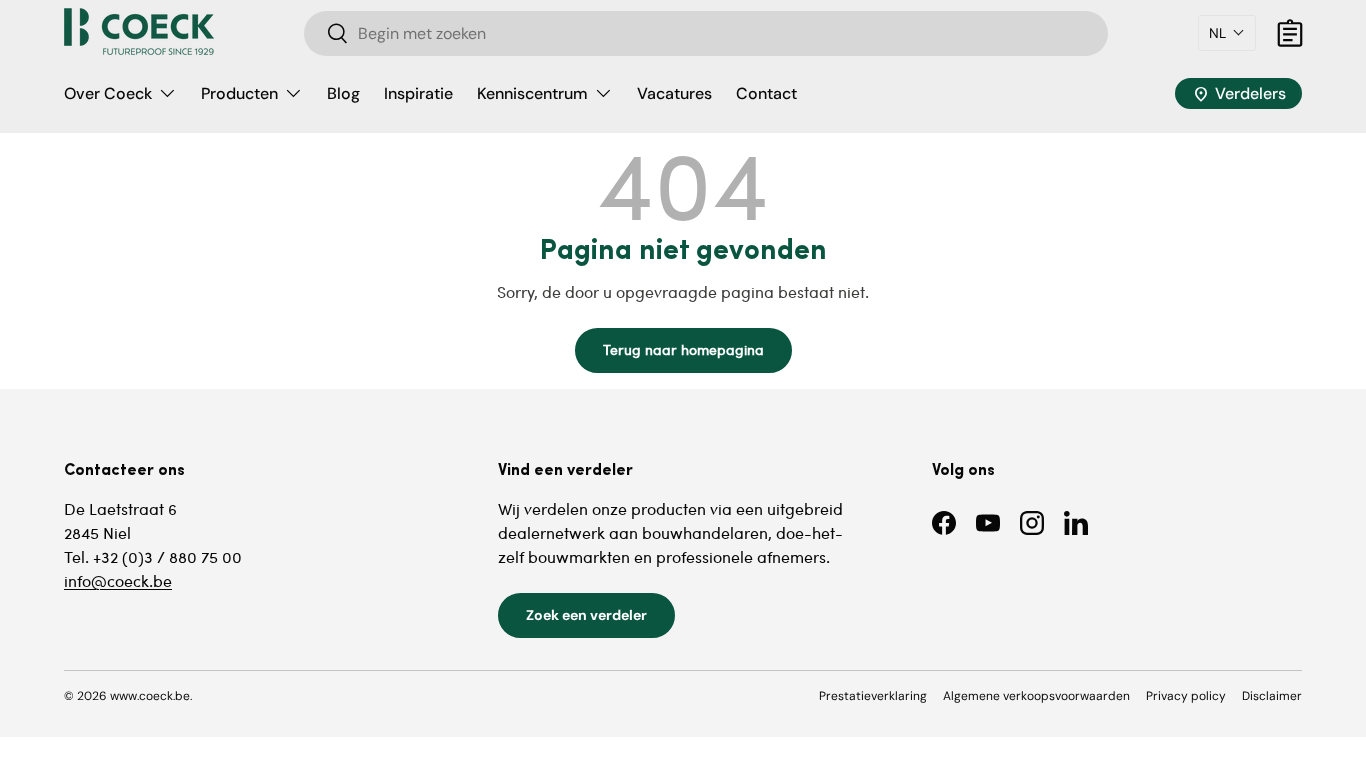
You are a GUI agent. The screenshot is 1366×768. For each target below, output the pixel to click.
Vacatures (674, 93)
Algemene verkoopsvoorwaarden (1036, 696)
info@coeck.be (118, 580)
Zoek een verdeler (586, 615)
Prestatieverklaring (873, 696)
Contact (766, 93)
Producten (239, 93)
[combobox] (706, 33)
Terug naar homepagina (683, 349)
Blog (343, 93)
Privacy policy (1186, 696)
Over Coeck (108, 93)
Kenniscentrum (532, 93)
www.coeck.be (150, 696)
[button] (1227, 33)
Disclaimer (1272, 696)
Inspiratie (418, 93)
